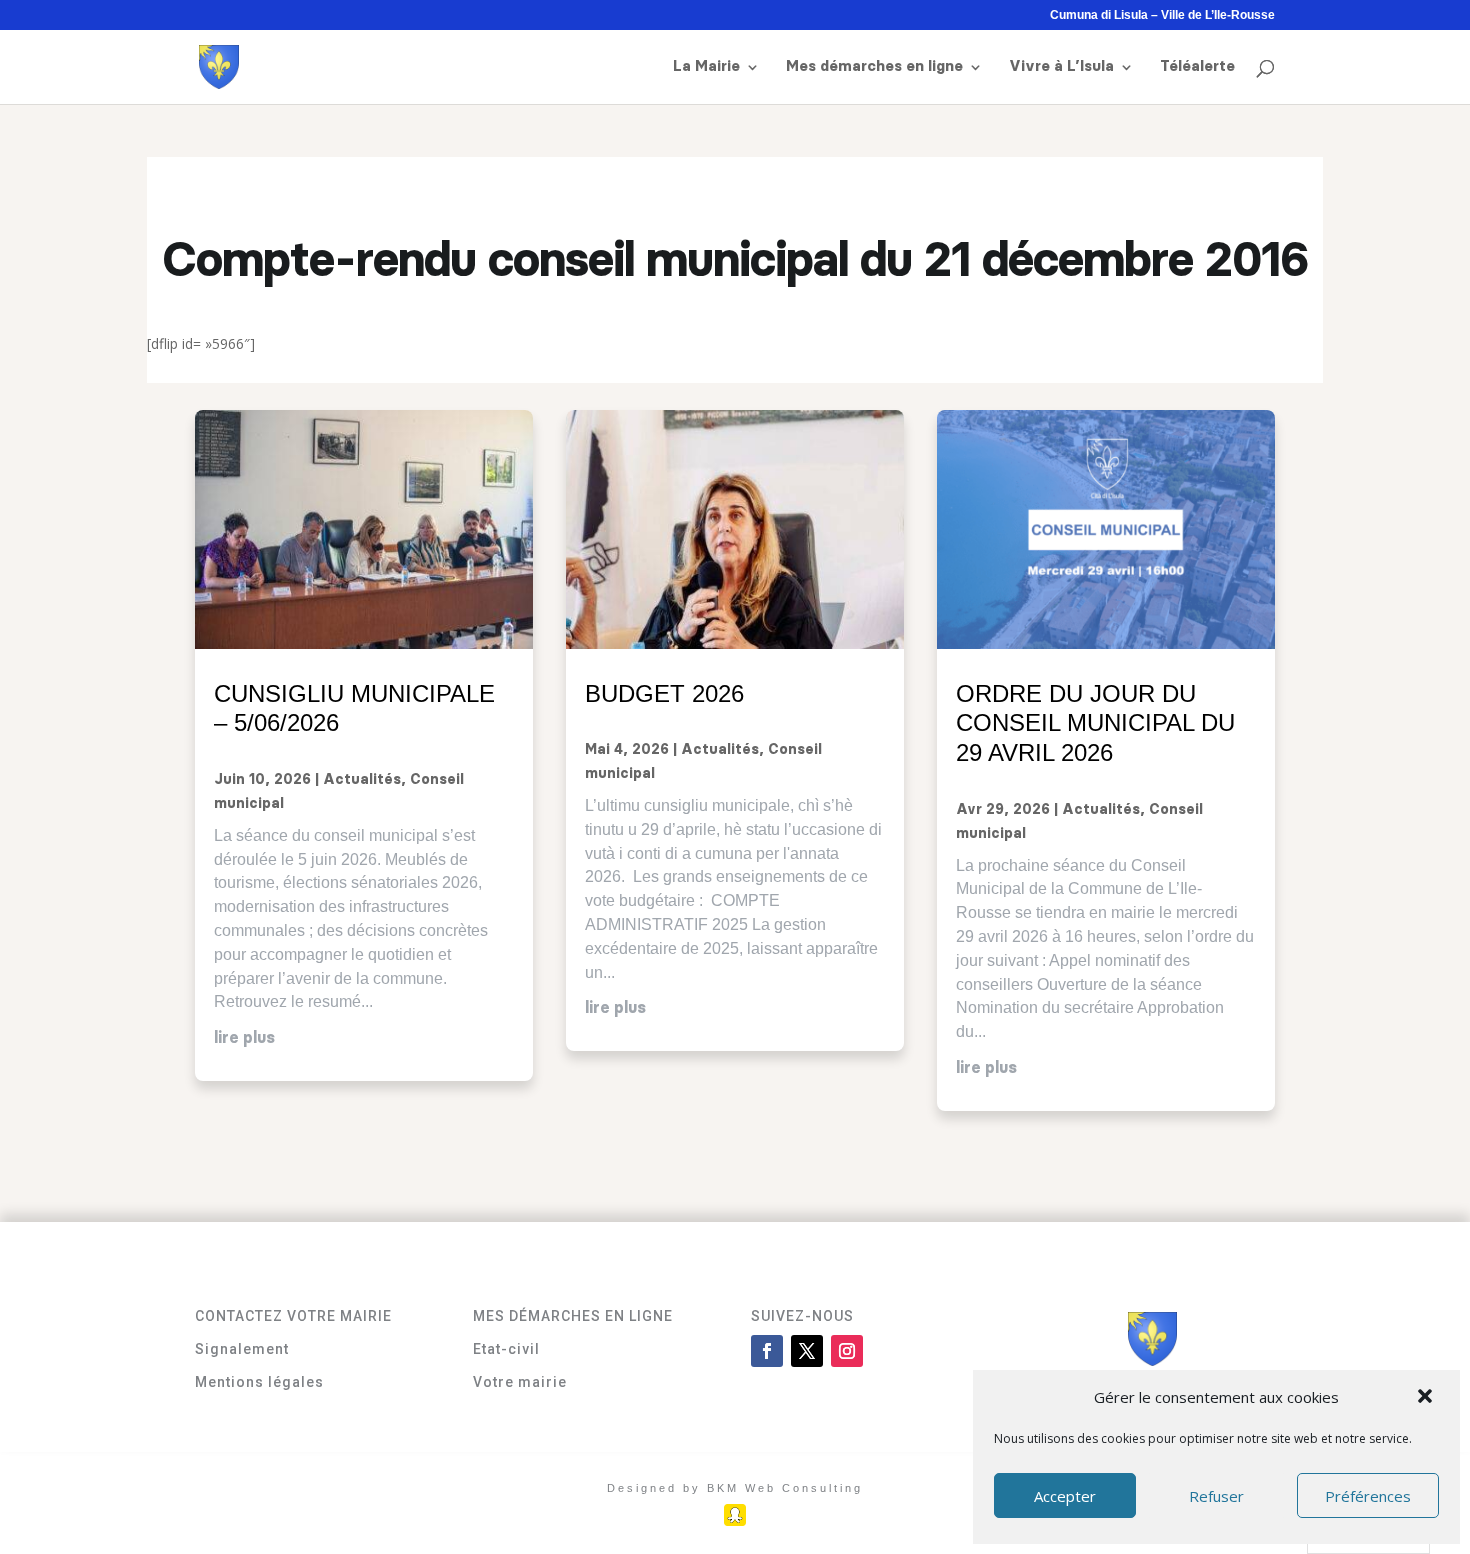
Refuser (1216, 1496)
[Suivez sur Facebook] (767, 1351)
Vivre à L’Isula (1061, 67)
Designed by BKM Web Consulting (735, 1488)
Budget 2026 (664, 693)
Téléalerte (1197, 67)
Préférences (1368, 1496)
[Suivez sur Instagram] (847, 1351)
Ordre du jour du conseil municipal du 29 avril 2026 (1095, 723)
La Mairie (706, 67)
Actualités (362, 780)
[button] (1427, 1398)
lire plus (244, 1038)
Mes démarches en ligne (874, 67)
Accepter (1065, 1496)
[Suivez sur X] (807, 1351)
